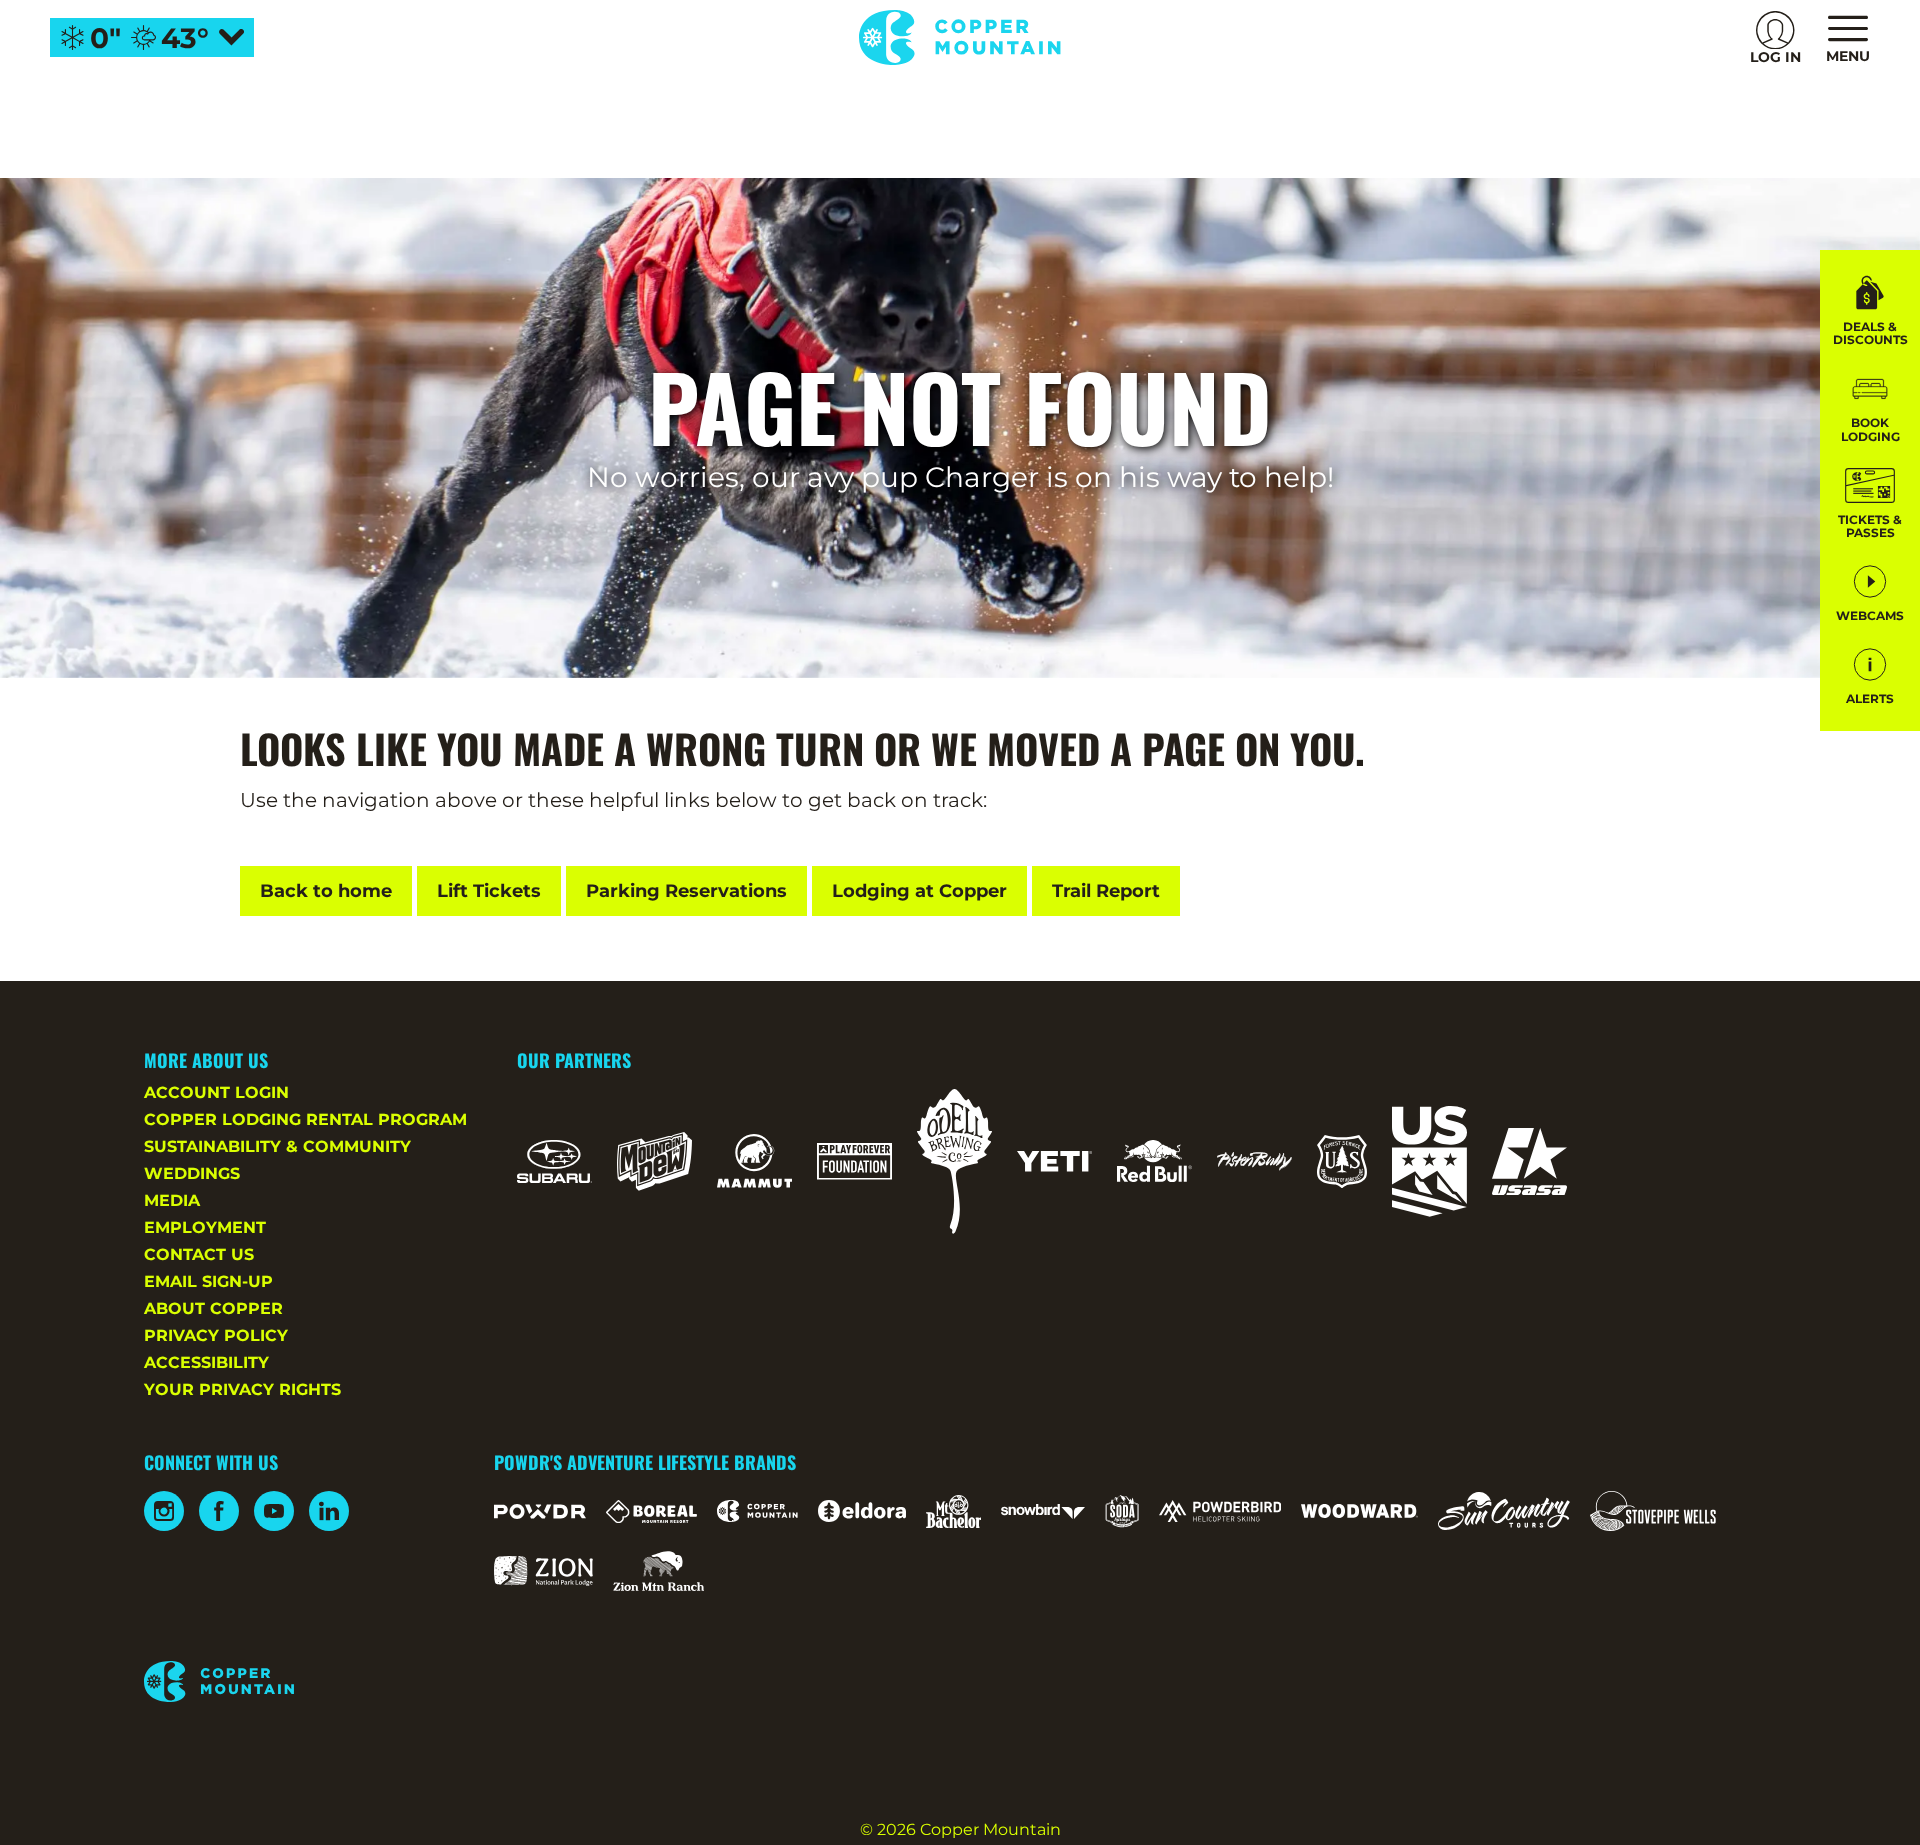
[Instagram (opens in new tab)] (164, 1511)
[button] (1870, 406)
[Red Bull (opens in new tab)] (1154, 1161)
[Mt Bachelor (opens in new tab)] (953, 1511)
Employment (205, 1227)
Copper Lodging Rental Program (305, 1119)
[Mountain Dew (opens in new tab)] (654, 1161)
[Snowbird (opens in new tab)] (1043, 1511)
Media (172, 1200)
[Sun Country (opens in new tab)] (1504, 1511)
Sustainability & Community (277, 1146)
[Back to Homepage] (294, 1683)
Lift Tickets (489, 891)
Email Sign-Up (208, 1281)
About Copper (213, 1308)
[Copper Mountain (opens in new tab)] (757, 1511)
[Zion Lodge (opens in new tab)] (543, 1571)
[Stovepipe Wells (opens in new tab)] (1653, 1511)
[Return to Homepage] (959, 37)
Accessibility (206, 1362)
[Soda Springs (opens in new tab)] (1122, 1511)
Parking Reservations (686, 891)
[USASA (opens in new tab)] (1529, 1161)
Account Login (216, 1092)
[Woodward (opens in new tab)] (1359, 1511)
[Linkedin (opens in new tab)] (329, 1511)
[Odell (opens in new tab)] (954, 1161)
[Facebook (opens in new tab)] (219, 1511)
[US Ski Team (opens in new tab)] (1429, 1161)
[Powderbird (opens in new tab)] (1220, 1511)
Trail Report (1106, 891)
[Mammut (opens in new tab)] (754, 1161)
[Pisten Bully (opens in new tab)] (1254, 1161)
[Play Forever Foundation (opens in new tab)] (854, 1161)
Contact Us (199, 1254)
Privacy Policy (216, 1335)
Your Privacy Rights (242, 1389)
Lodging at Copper (919, 891)
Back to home (326, 891)
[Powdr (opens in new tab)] (540, 1511)
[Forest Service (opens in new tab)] (1342, 1161)
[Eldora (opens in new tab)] (862, 1511)
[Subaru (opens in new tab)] (554, 1161)
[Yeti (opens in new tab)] (1054, 1161)
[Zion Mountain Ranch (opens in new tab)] (658, 1571)
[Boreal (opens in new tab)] (651, 1511)
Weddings (192, 1173)
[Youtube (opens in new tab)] (274, 1511)
